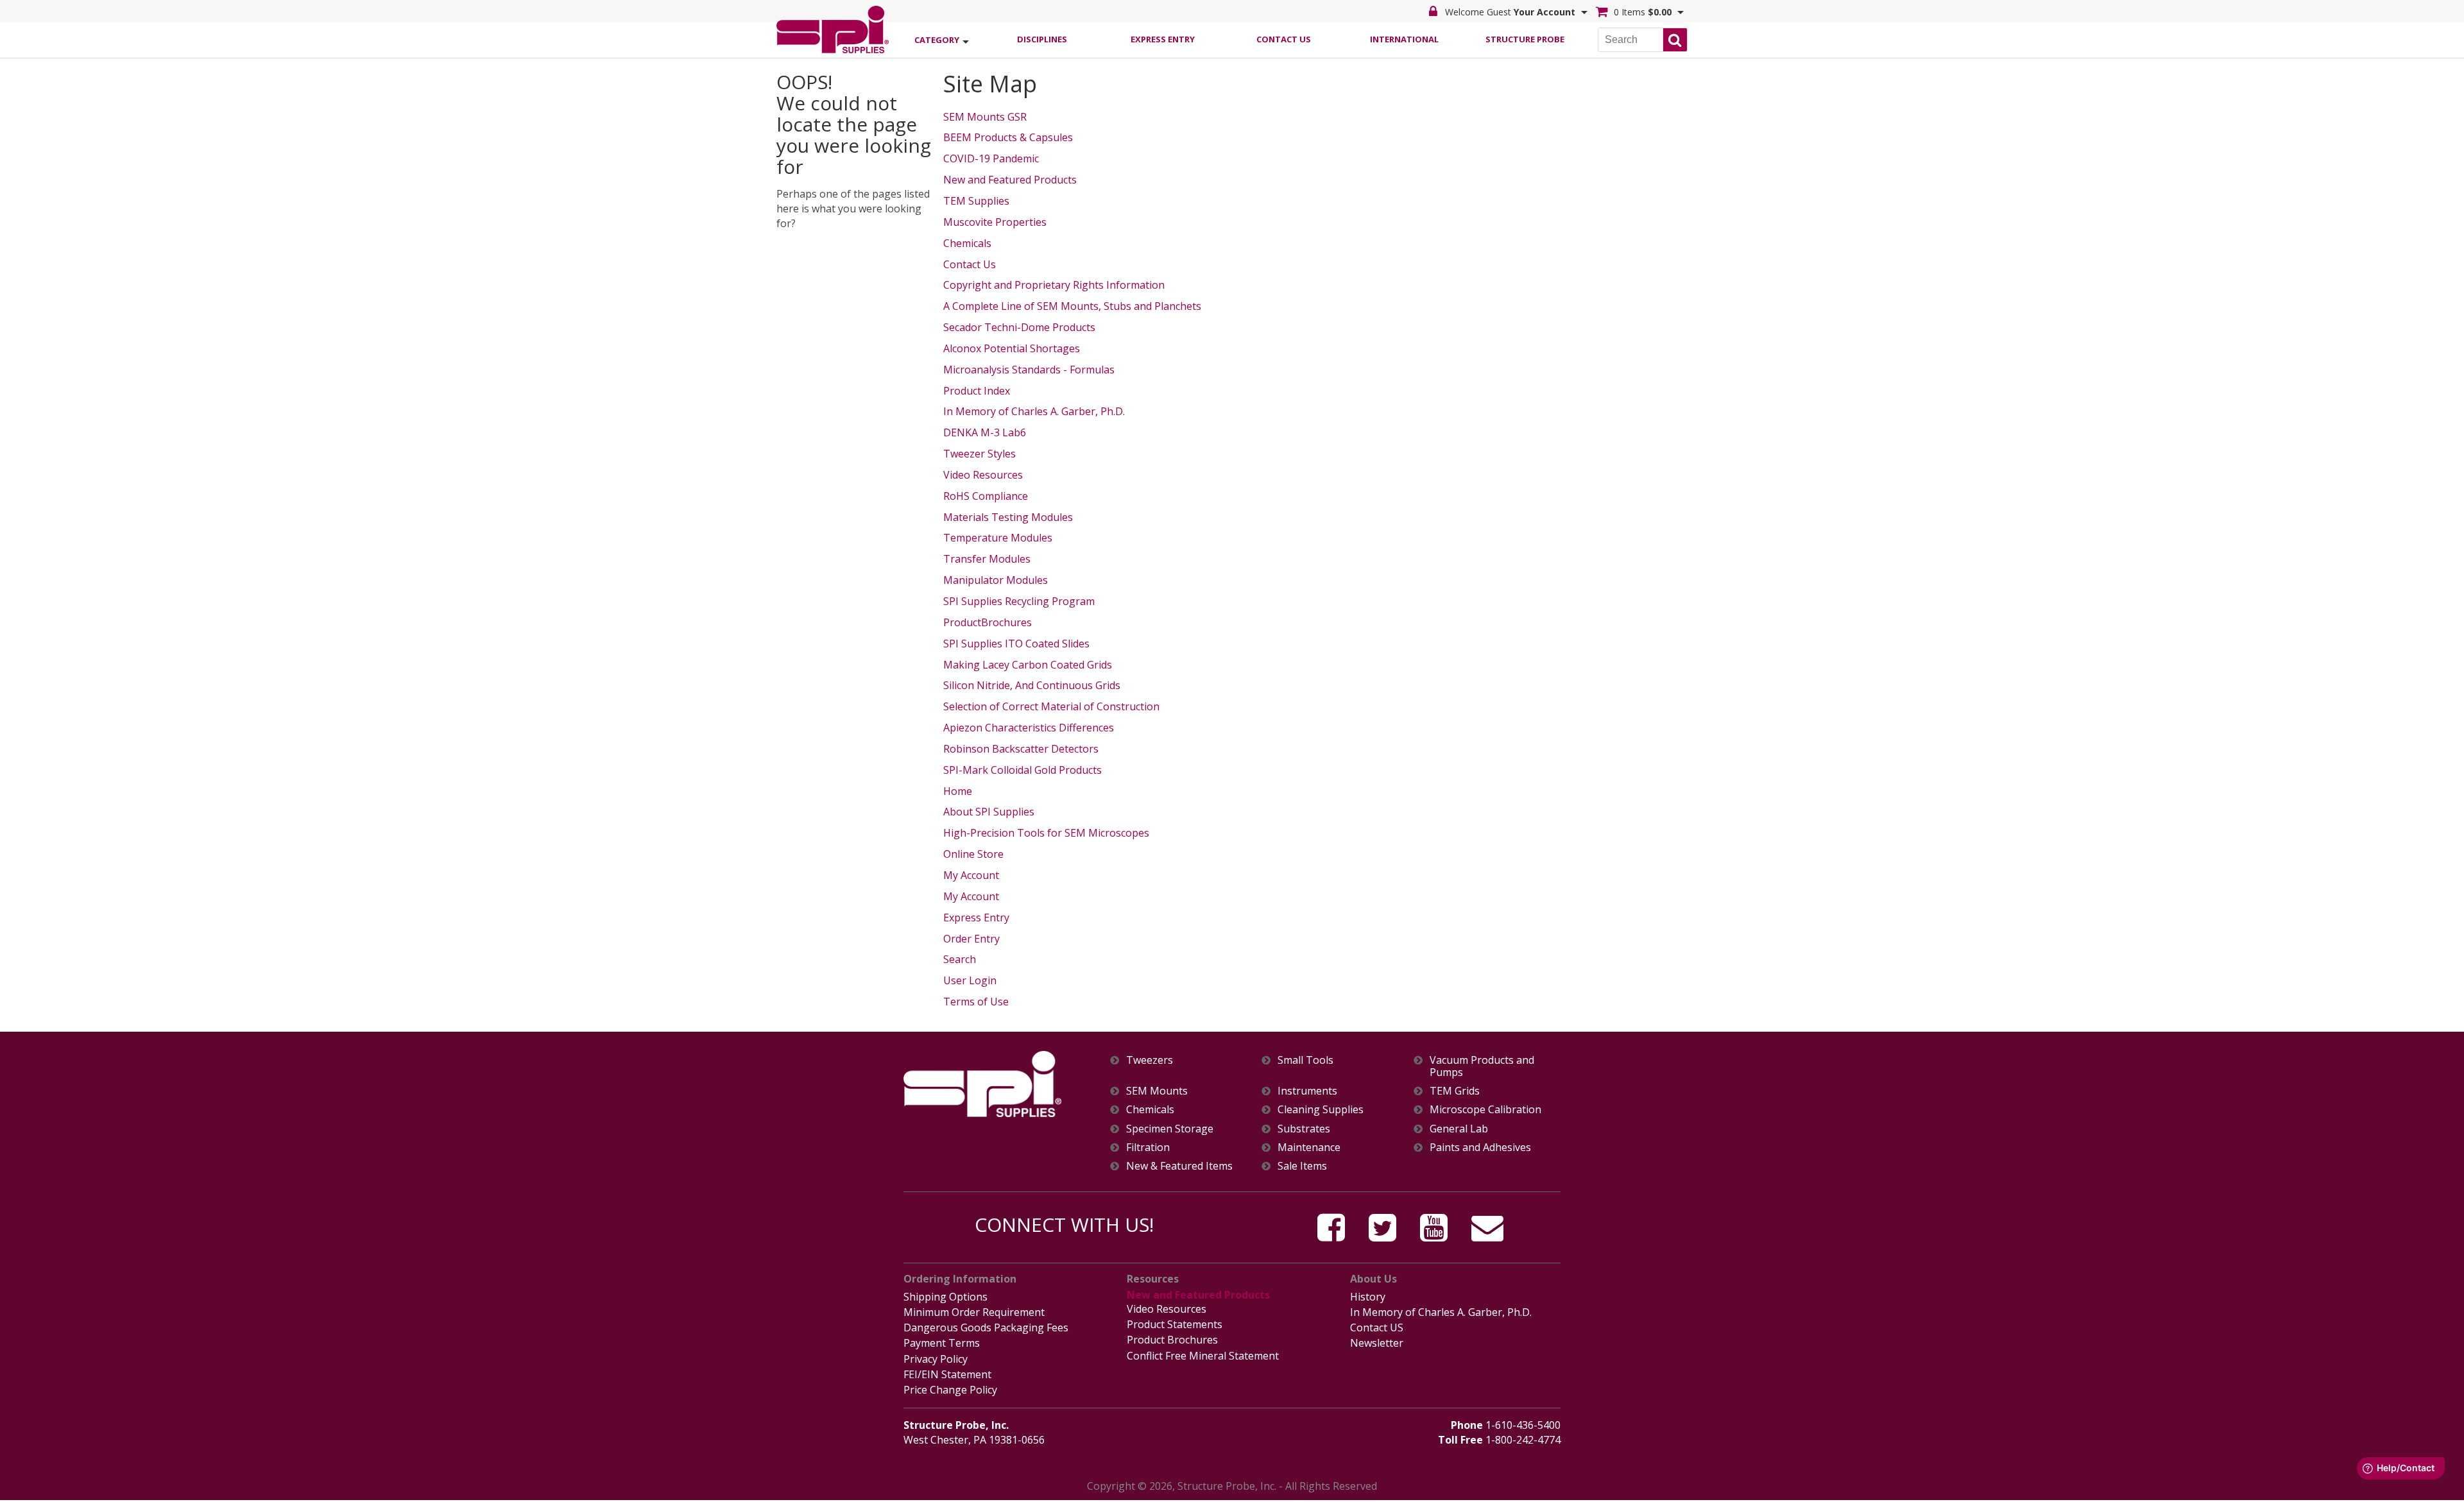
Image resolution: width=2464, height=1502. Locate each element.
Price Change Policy (950, 1390)
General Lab (1459, 1129)
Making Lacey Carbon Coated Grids (1028, 665)
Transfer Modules (987, 559)
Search (960, 959)
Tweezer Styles (980, 454)
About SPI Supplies (989, 812)
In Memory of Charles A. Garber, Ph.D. (1034, 411)
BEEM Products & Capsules (1008, 137)
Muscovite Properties (995, 222)
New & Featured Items (1179, 1166)
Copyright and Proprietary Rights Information (1054, 285)
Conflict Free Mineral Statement (1203, 1356)
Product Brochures (1172, 1340)
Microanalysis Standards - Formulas (1029, 370)
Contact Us (1284, 39)
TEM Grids (1455, 1091)
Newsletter (1377, 1343)
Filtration (1148, 1148)
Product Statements (1175, 1324)
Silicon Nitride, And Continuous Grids (1032, 685)
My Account (971, 875)
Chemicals (967, 243)
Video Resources (983, 475)
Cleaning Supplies (1321, 1110)
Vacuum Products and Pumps (1482, 1066)
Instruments (1307, 1091)
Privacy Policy (936, 1359)
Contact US (1377, 1327)
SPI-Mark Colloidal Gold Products (1022, 770)
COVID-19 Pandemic (991, 158)
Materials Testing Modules (1008, 517)
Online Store (973, 854)
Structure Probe (1525, 39)
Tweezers (1150, 1060)
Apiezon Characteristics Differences (1029, 728)
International (1404, 39)
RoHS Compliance (986, 496)
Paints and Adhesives (1480, 1148)
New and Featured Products (1010, 180)
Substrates (1304, 1129)
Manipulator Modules (996, 580)
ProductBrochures (988, 622)
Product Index (977, 391)
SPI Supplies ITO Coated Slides (1016, 644)
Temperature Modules (998, 538)
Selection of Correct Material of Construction (1051, 706)
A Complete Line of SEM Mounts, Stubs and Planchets (1072, 306)
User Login (970, 980)
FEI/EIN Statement (947, 1374)
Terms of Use (976, 1002)
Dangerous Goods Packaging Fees (986, 1327)
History (1368, 1297)
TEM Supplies (976, 201)
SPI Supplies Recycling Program (1019, 601)
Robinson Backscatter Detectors (1021, 749)
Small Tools (1305, 1060)
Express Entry (1163, 39)
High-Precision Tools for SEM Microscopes (1046, 833)
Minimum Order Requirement (974, 1312)
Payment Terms (942, 1343)
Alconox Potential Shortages (1012, 348)
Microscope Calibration (1485, 1110)
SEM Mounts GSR (985, 117)
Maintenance (1309, 1148)
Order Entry (971, 939)
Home (958, 791)
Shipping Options (945, 1297)
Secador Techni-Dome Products (1019, 327)
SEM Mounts (1157, 1091)
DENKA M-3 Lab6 (985, 432)
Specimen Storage (1170, 1129)
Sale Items (1302, 1166)
